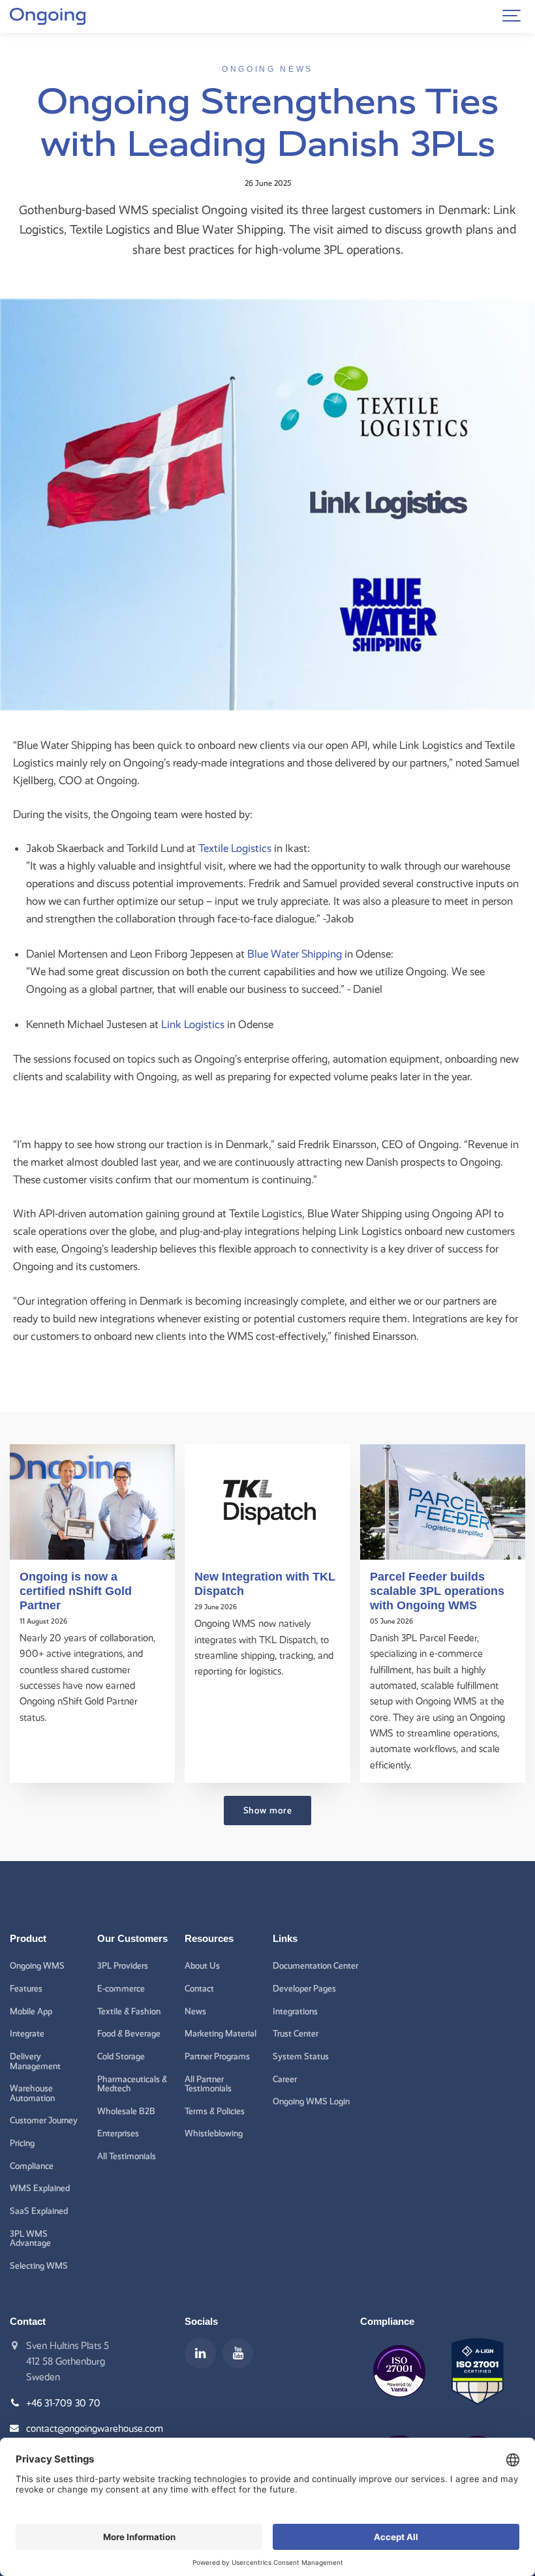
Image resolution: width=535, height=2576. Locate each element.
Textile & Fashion (129, 2011)
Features (26, 1988)
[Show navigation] (512, 16)
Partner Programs (217, 2056)
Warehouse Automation (32, 2093)
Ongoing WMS (37, 1965)
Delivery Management (35, 2061)
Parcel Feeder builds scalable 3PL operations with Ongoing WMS (437, 1591)
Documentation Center (315, 1965)
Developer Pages (304, 1988)
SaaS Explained (39, 2211)
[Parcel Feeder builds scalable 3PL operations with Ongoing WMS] (443, 1502)
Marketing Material (221, 2033)
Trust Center (296, 2033)
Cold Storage (121, 2056)
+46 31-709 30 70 (63, 2403)
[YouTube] (238, 2354)
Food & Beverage (129, 2033)
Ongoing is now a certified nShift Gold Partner (76, 1591)
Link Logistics (193, 1024)
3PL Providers (123, 1965)
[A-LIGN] (478, 2414)
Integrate (27, 2033)
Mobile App (31, 2011)
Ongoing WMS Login (311, 2101)
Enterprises (118, 2133)
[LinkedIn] (200, 2354)
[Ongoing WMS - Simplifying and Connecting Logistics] (48, 16)
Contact (199, 1988)
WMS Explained (40, 2188)
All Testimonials (127, 2156)
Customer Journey (44, 2120)
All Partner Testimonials (208, 2084)
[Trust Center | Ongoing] (399, 2407)
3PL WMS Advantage (30, 2238)
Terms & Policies (215, 2111)
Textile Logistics (235, 848)
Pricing (22, 2143)
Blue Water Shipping (295, 954)
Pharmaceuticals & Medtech (132, 2084)
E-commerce (121, 1988)
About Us (202, 1965)
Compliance (32, 2166)
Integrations (295, 2011)
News (195, 2011)
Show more (268, 1810)
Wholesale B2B (126, 2111)
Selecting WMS (39, 2265)
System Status (301, 2056)
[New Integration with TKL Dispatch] (267, 1502)
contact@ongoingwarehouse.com (95, 2429)
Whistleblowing (214, 2133)
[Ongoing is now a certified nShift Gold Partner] (92, 1502)
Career (285, 2079)
